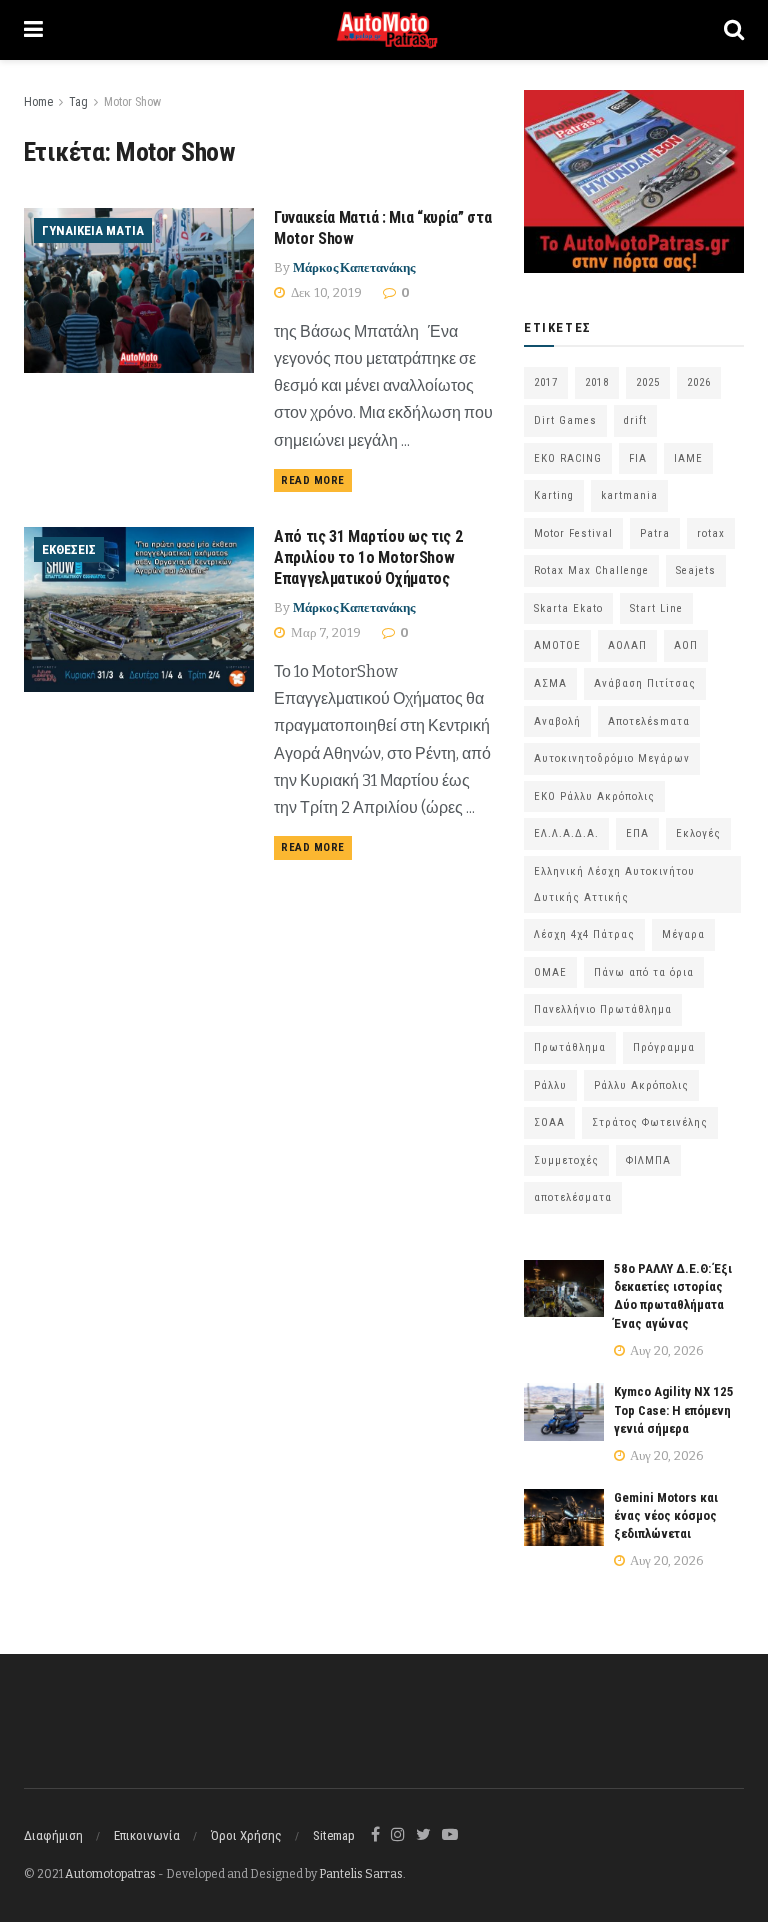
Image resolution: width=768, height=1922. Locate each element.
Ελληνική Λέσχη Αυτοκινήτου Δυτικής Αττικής (614, 884)
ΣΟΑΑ (549, 1122)
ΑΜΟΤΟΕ (557, 645)
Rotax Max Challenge (591, 570)
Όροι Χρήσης (246, 1835)
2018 (597, 382)
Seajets (696, 570)
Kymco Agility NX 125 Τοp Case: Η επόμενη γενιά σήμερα (674, 1409)
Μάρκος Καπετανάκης (354, 267)
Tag (78, 102)
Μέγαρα (683, 934)
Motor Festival (573, 533)
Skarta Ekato (568, 608)
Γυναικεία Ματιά (93, 230)
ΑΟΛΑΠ (627, 645)
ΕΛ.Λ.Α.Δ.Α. (566, 833)
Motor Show (132, 102)
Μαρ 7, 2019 (324, 632)
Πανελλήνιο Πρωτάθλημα (603, 1009)
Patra (655, 533)
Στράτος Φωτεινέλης (650, 1122)
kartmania (629, 495)
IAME (688, 458)
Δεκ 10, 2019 (325, 292)
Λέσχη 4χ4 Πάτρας (584, 934)
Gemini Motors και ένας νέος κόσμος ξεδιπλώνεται (666, 1515)
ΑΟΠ (686, 645)
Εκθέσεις (69, 549)
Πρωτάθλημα (570, 1047)
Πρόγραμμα (664, 1047)
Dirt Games (565, 420)
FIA (638, 458)
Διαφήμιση (53, 1835)
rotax (711, 533)
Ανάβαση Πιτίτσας (645, 683)
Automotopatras (110, 1874)
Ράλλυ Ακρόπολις (641, 1085)
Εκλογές (698, 833)
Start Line (656, 608)
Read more (313, 480)
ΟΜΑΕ (550, 972)
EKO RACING (568, 458)
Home (38, 102)
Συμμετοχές (566, 1160)
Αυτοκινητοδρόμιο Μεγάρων (612, 758)
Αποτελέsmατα (649, 721)
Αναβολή (557, 721)
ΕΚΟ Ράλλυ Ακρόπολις (594, 796)
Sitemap (334, 1835)
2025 (648, 382)
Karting (554, 495)
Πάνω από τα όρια (644, 972)
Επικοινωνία (147, 1835)
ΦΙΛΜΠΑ (648, 1160)
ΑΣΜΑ (550, 683)
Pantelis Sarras (361, 1874)
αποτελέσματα (573, 1197)
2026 (699, 382)
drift (635, 420)
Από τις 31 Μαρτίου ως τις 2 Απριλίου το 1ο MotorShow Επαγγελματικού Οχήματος (368, 557)
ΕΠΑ (637, 833)
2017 (546, 382)
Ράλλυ (550, 1085)
